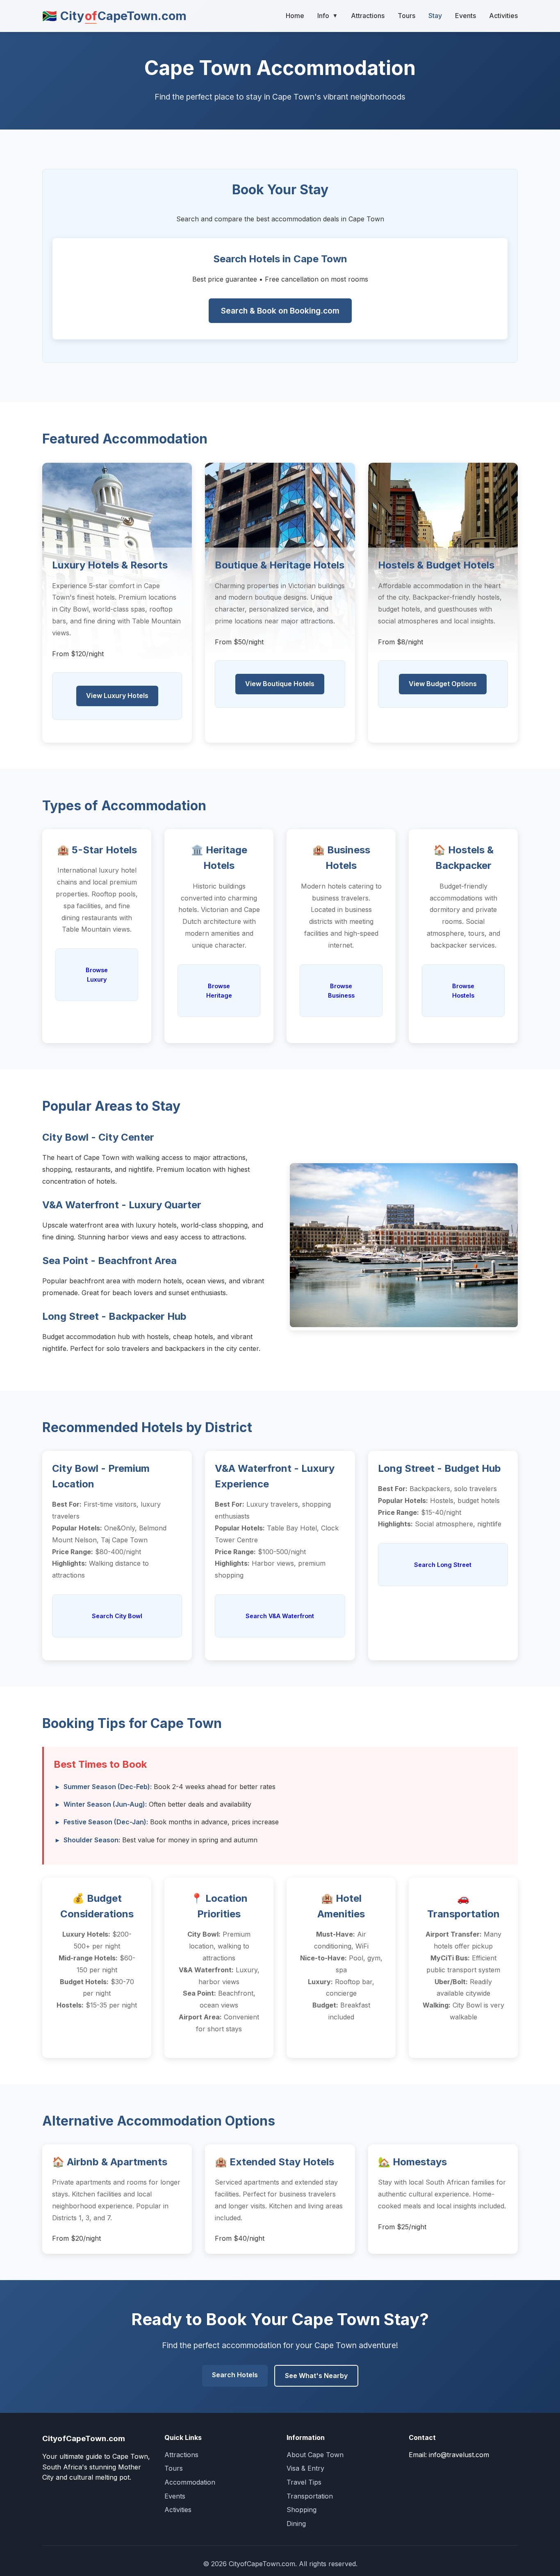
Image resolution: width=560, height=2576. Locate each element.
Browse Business (341, 991)
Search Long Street (443, 1565)
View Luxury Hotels (117, 696)
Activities (503, 16)
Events (466, 16)
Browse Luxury (97, 975)
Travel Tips (304, 2482)
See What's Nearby (316, 2376)
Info (328, 16)
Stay (435, 16)
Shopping (302, 2510)
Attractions (368, 16)
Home (295, 16)
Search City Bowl (117, 1616)
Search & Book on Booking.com (280, 311)
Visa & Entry (305, 2468)
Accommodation (190, 2482)
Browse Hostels (463, 991)
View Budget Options (443, 684)
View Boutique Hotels (280, 684)
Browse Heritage (219, 991)
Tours (406, 16)
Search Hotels (235, 2375)
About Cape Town (315, 2455)
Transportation (310, 2496)
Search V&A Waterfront (280, 1616)
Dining (296, 2524)
